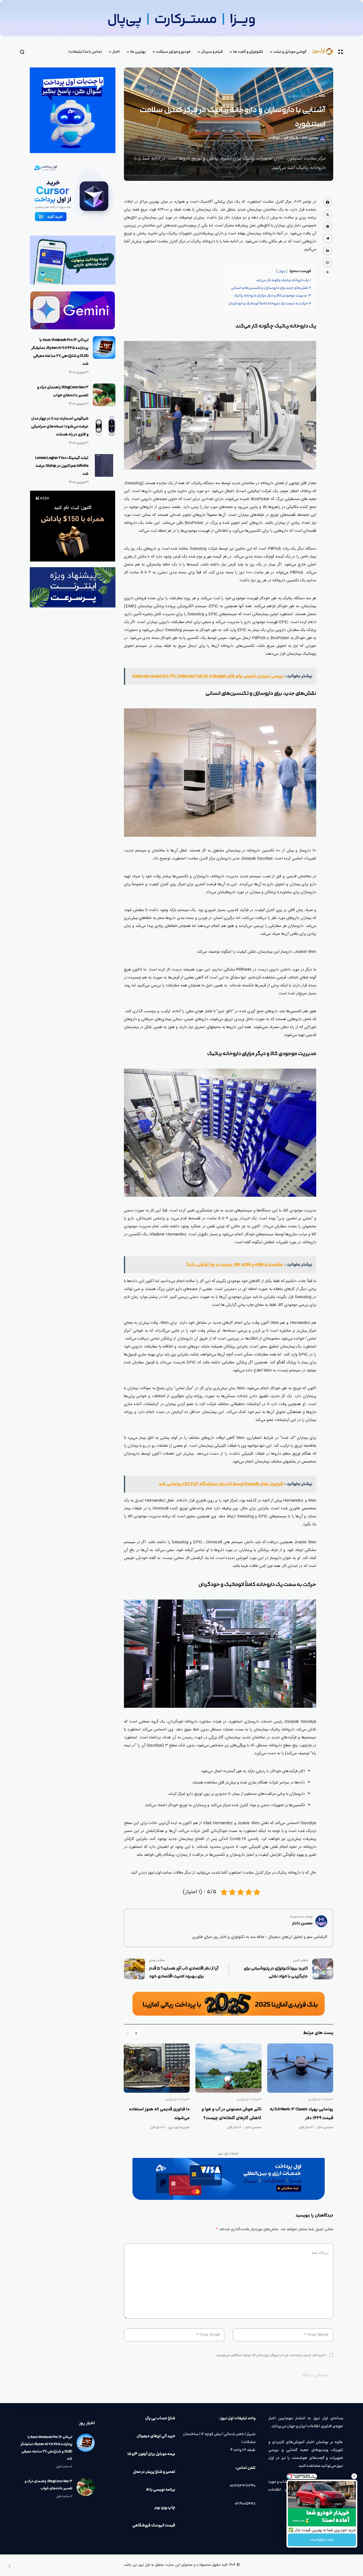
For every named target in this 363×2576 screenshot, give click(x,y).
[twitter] (328, 214)
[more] (328, 272)
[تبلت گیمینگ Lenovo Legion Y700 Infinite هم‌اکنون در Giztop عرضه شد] (104, 465)
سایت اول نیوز (160, 1873)
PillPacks (244, 970)
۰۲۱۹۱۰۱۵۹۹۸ (245, 2504)
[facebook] (328, 202)
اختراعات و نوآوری (301, 96)
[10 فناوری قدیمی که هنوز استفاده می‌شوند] (157, 2068)
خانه (322, 96)
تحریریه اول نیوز (179, 2128)
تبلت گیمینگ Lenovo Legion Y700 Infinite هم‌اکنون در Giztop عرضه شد (62, 466)
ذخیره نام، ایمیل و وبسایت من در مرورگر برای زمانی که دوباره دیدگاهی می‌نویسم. (271, 2355)
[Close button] (354, 2476)
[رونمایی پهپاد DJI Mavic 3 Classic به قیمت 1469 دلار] (300, 2068)
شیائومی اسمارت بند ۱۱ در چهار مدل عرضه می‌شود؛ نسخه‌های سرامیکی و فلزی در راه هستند (60, 427)
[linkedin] (328, 251)
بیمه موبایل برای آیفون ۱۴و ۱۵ (151, 2454)
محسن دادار (310, 138)
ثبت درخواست (322, 2540)
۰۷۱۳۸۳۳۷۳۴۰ (242, 2486)
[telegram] (328, 238)
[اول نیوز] (325, 52)
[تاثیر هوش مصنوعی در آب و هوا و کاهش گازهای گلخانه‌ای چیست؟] (228, 2068)
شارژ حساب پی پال (160, 2418)
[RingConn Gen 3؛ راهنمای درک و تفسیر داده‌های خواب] (104, 395)
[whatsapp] (328, 262)
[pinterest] (328, 226)
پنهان (282, 271)
